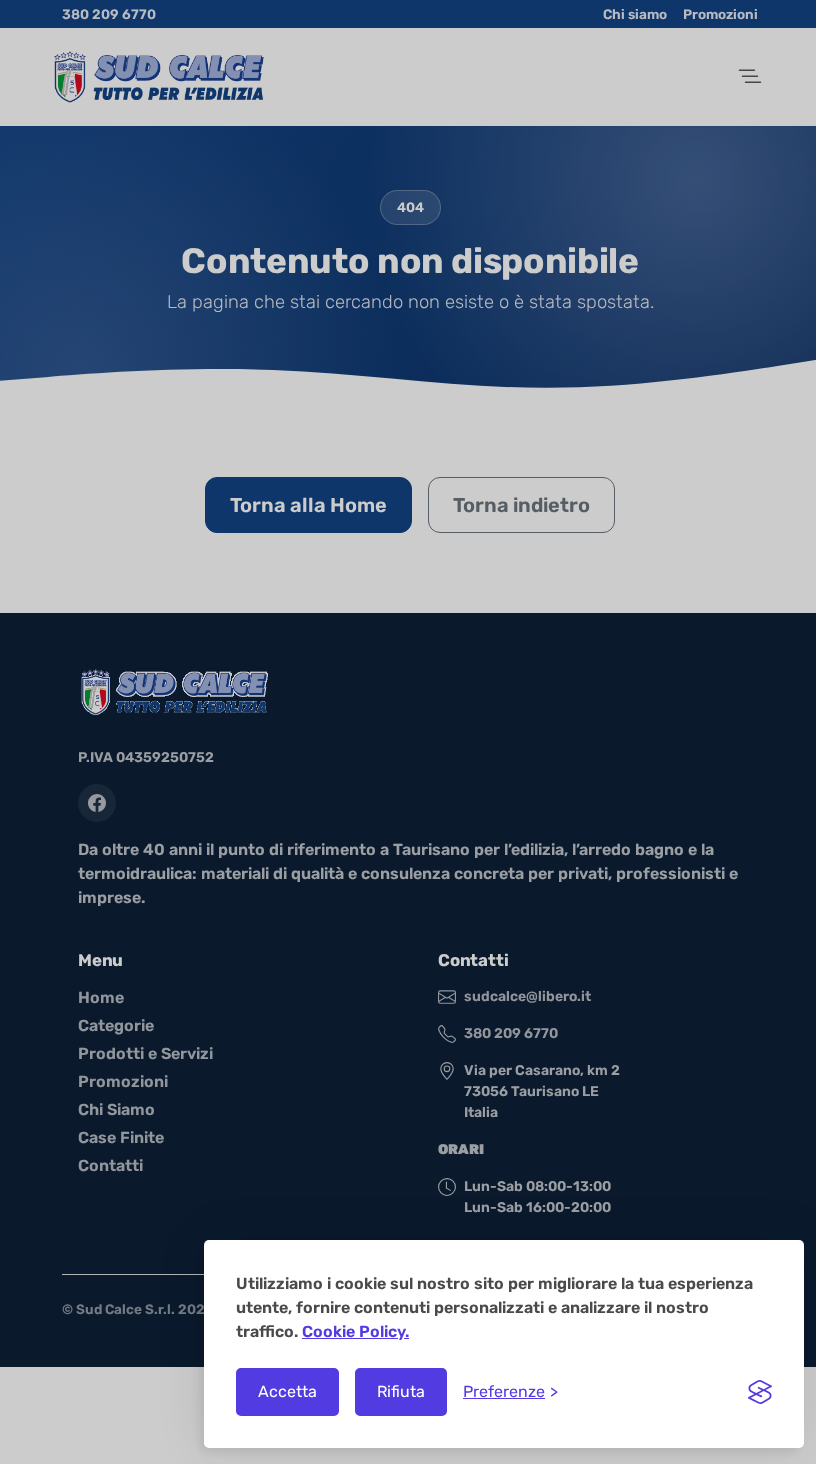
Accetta (287, 1391)
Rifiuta (401, 1391)
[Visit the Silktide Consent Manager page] (760, 1392)
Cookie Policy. (355, 1331)
